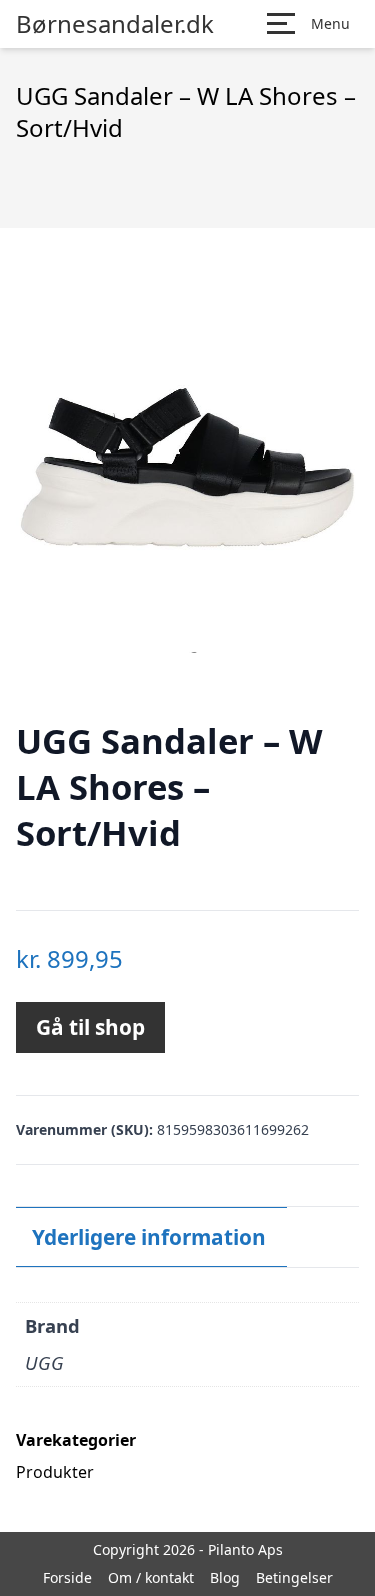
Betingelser (294, 1577)
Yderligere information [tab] (149, 1237)
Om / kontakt (151, 1577)
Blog (225, 1577)
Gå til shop (90, 1027)
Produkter (55, 1472)
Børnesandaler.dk (115, 24)
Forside (67, 1577)
